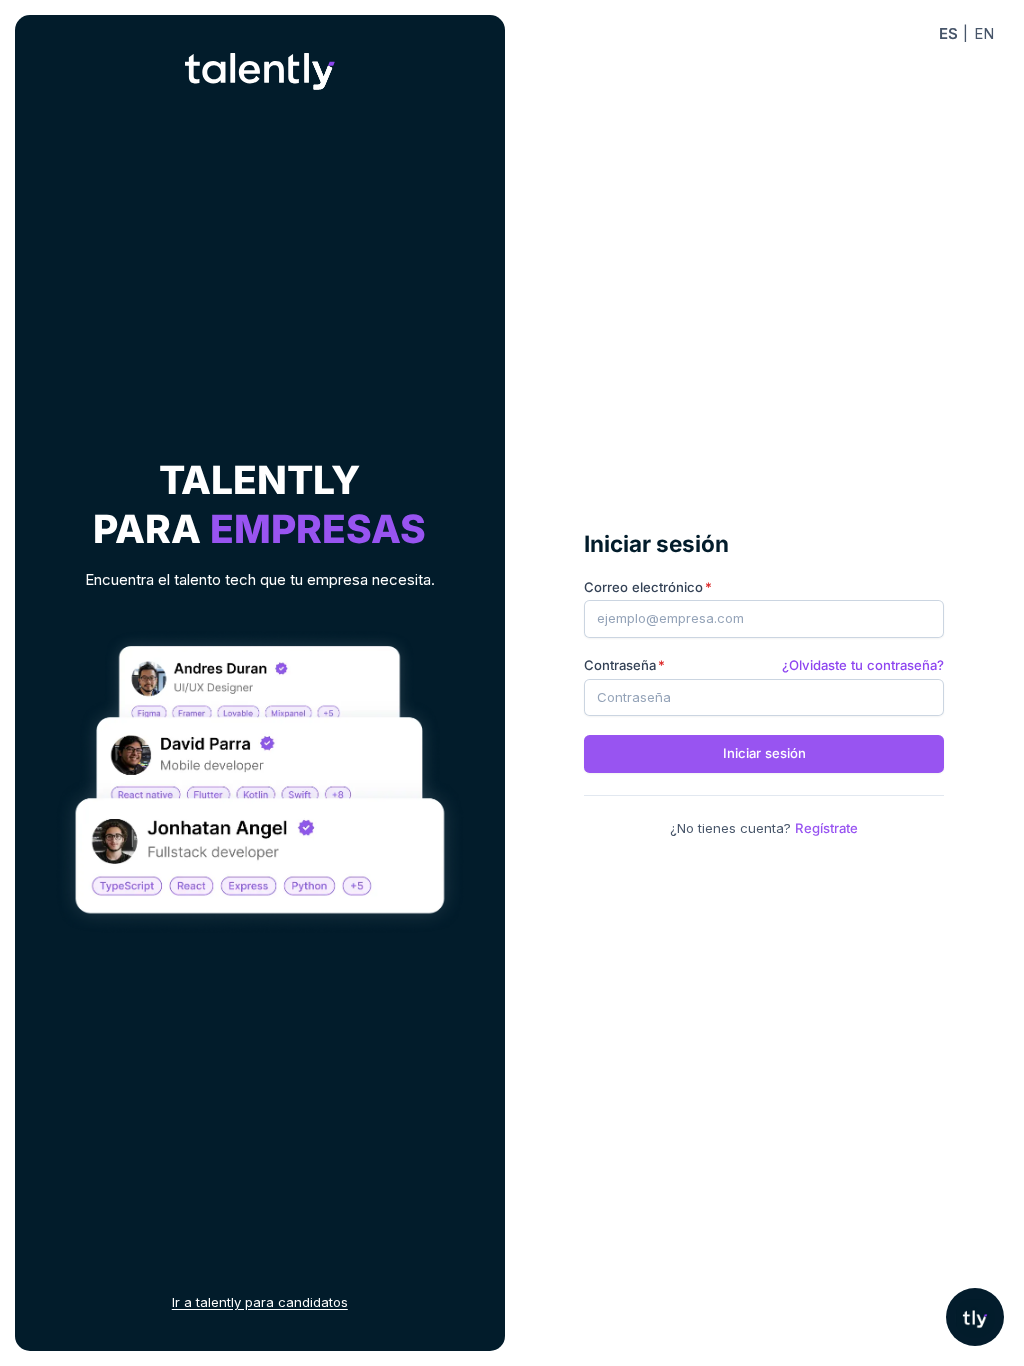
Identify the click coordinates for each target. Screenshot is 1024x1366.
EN (984, 33)
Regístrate (826, 828)
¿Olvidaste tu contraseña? (863, 665)
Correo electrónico (643, 587)
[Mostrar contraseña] (918, 697)
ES (948, 33)
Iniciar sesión (764, 753)
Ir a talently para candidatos (260, 1302)
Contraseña (620, 665)
